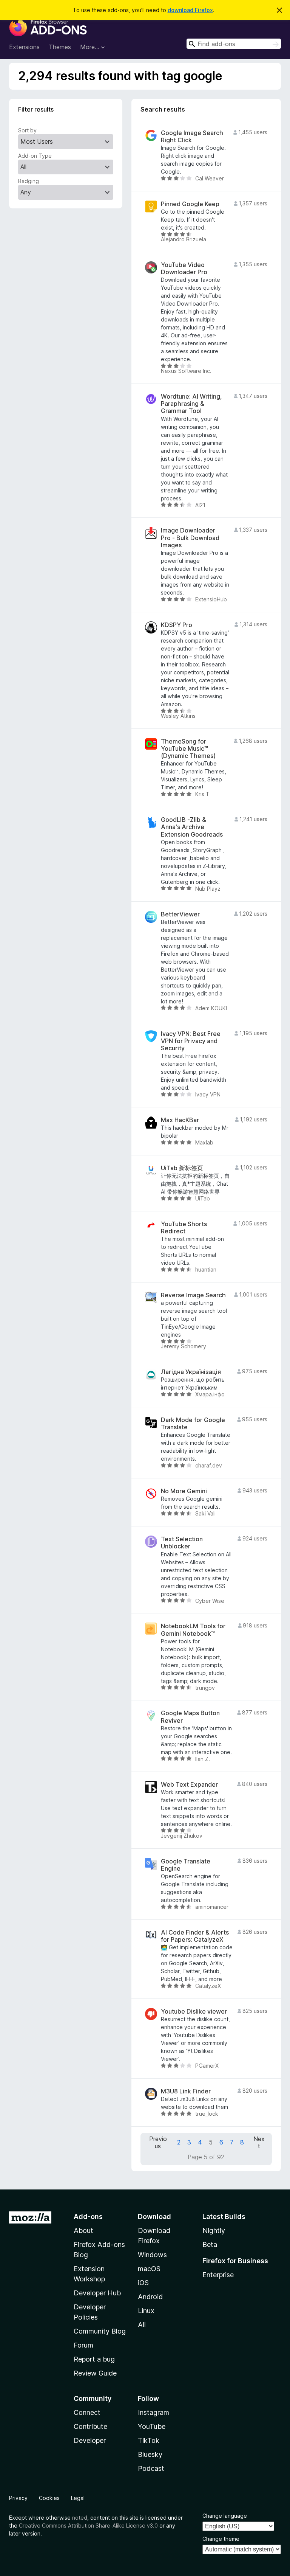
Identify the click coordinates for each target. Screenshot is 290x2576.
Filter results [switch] (36, 109)
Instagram (153, 2412)
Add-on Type (35, 156)
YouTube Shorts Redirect (184, 1228)
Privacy (18, 2498)
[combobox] (234, 44)
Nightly (214, 2231)
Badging (29, 181)
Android (150, 2297)
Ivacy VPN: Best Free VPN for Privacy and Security (191, 1041)
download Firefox (190, 10)
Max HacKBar (180, 1120)
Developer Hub (97, 2293)
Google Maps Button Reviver (190, 1717)
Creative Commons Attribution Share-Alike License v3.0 (88, 2526)
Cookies (49, 2498)
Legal (78, 2498)
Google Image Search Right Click (192, 137)
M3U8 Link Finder (186, 2091)
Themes (60, 47)
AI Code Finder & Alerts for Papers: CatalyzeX (195, 1936)
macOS (149, 2269)
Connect (87, 2412)
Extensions (24, 47)
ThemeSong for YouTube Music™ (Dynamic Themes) (188, 749)
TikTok (149, 2440)
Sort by (27, 130)
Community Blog (100, 2331)
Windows (152, 2255)
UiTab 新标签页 (182, 1168)
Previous (158, 2143)
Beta (210, 2244)
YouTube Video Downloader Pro (184, 269)
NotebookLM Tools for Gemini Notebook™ (193, 1630)
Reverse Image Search (193, 1295)
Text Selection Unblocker (182, 1543)
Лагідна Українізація (191, 1372)
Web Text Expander (189, 1785)
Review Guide (95, 2373)
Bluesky (150, 2454)
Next (259, 2143)
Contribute (90, 2426)
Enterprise (218, 2275)
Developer (90, 2440)
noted (80, 2518)
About (83, 2231)
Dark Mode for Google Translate (193, 1424)
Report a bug (94, 2359)
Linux (146, 2311)
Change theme (221, 2539)
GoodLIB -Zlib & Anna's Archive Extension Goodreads (192, 827)
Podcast (151, 2468)
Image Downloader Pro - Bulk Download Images (190, 538)
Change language (225, 2516)
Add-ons (88, 2217)
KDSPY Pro (177, 625)
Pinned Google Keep (190, 204)
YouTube (152, 2426)
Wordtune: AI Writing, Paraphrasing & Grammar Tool (191, 404)
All (142, 2325)
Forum (83, 2345)
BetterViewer (180, 914)
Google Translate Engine (186, 1865)
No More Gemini (184, 1491)
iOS (143, 2283)
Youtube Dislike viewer (194, 2012)
